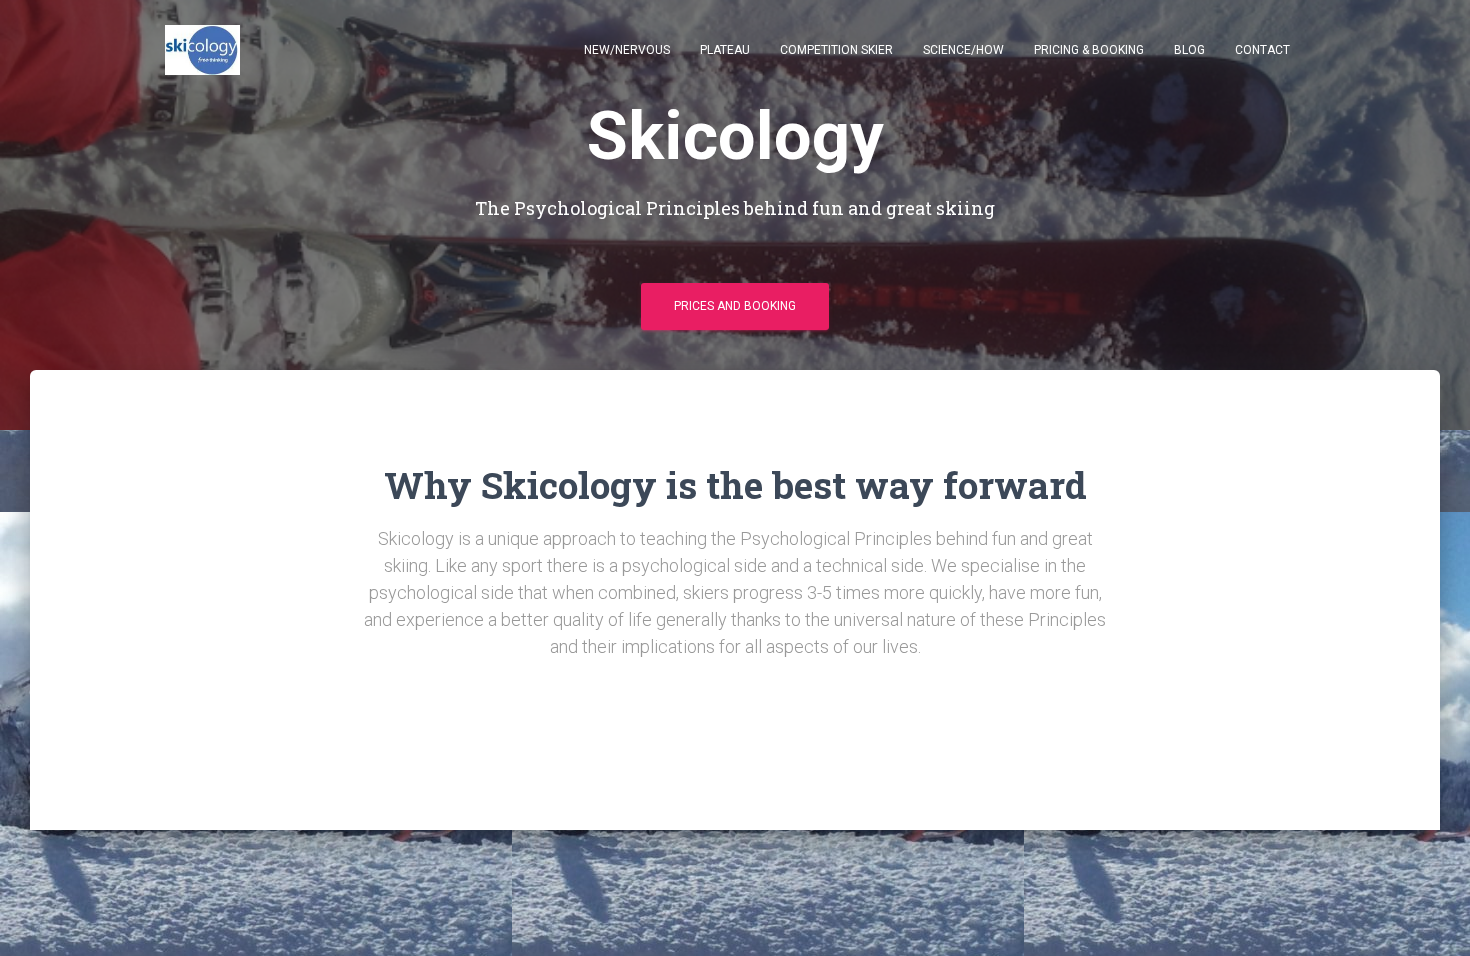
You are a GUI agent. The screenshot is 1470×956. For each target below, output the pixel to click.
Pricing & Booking (1089, 50)
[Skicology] (202, 50)
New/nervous (627, 50)
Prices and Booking (735, 306)
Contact (1262, 50)
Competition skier (836, 50)
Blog (1189, 50)
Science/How (963, 50)
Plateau (725, 50)
